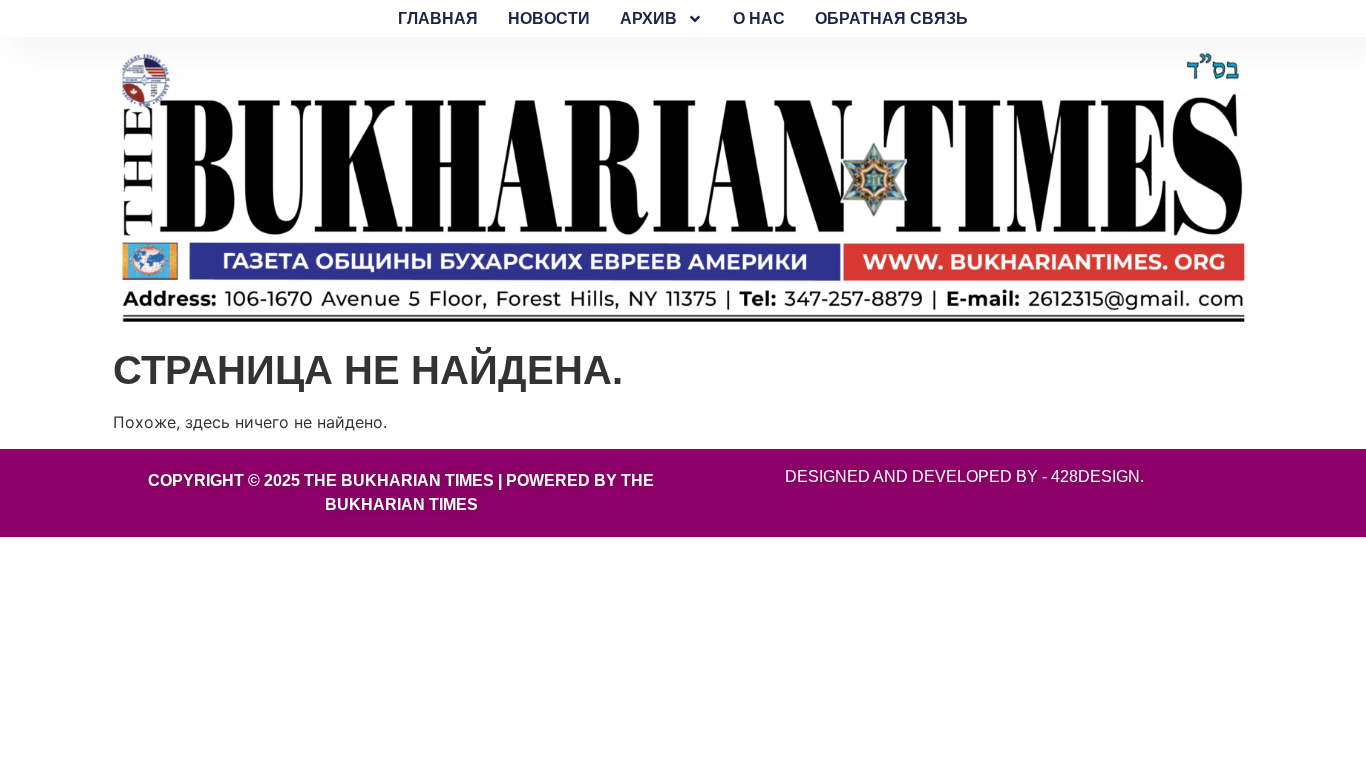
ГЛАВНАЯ (438, 18)
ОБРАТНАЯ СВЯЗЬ (891, 18)
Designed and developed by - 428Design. (964, 476)
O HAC (759, 18)
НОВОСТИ (549, 18)
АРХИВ (648, 18)
